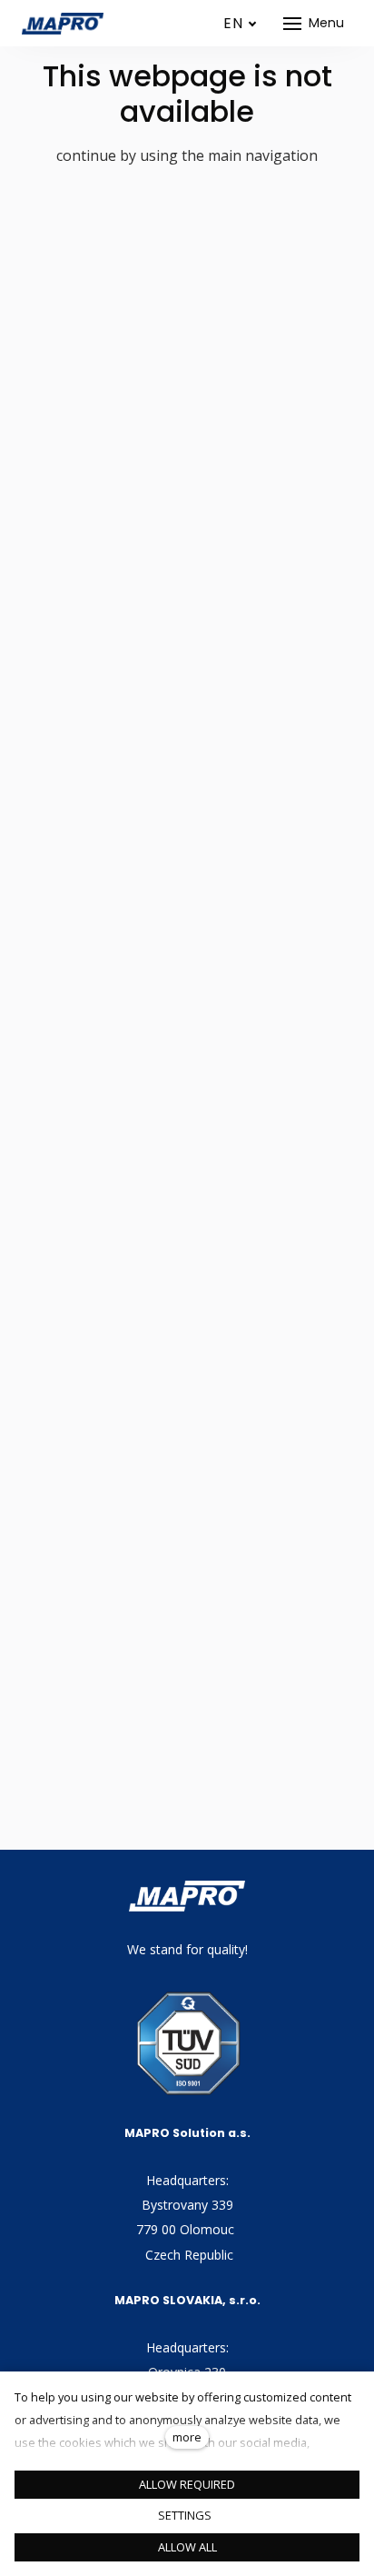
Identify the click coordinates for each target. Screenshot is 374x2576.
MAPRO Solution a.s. (187, 2133)
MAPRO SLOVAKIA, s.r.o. (187, 2300)
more (187, 2437)
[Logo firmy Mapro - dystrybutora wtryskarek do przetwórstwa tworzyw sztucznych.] (63, 24)
